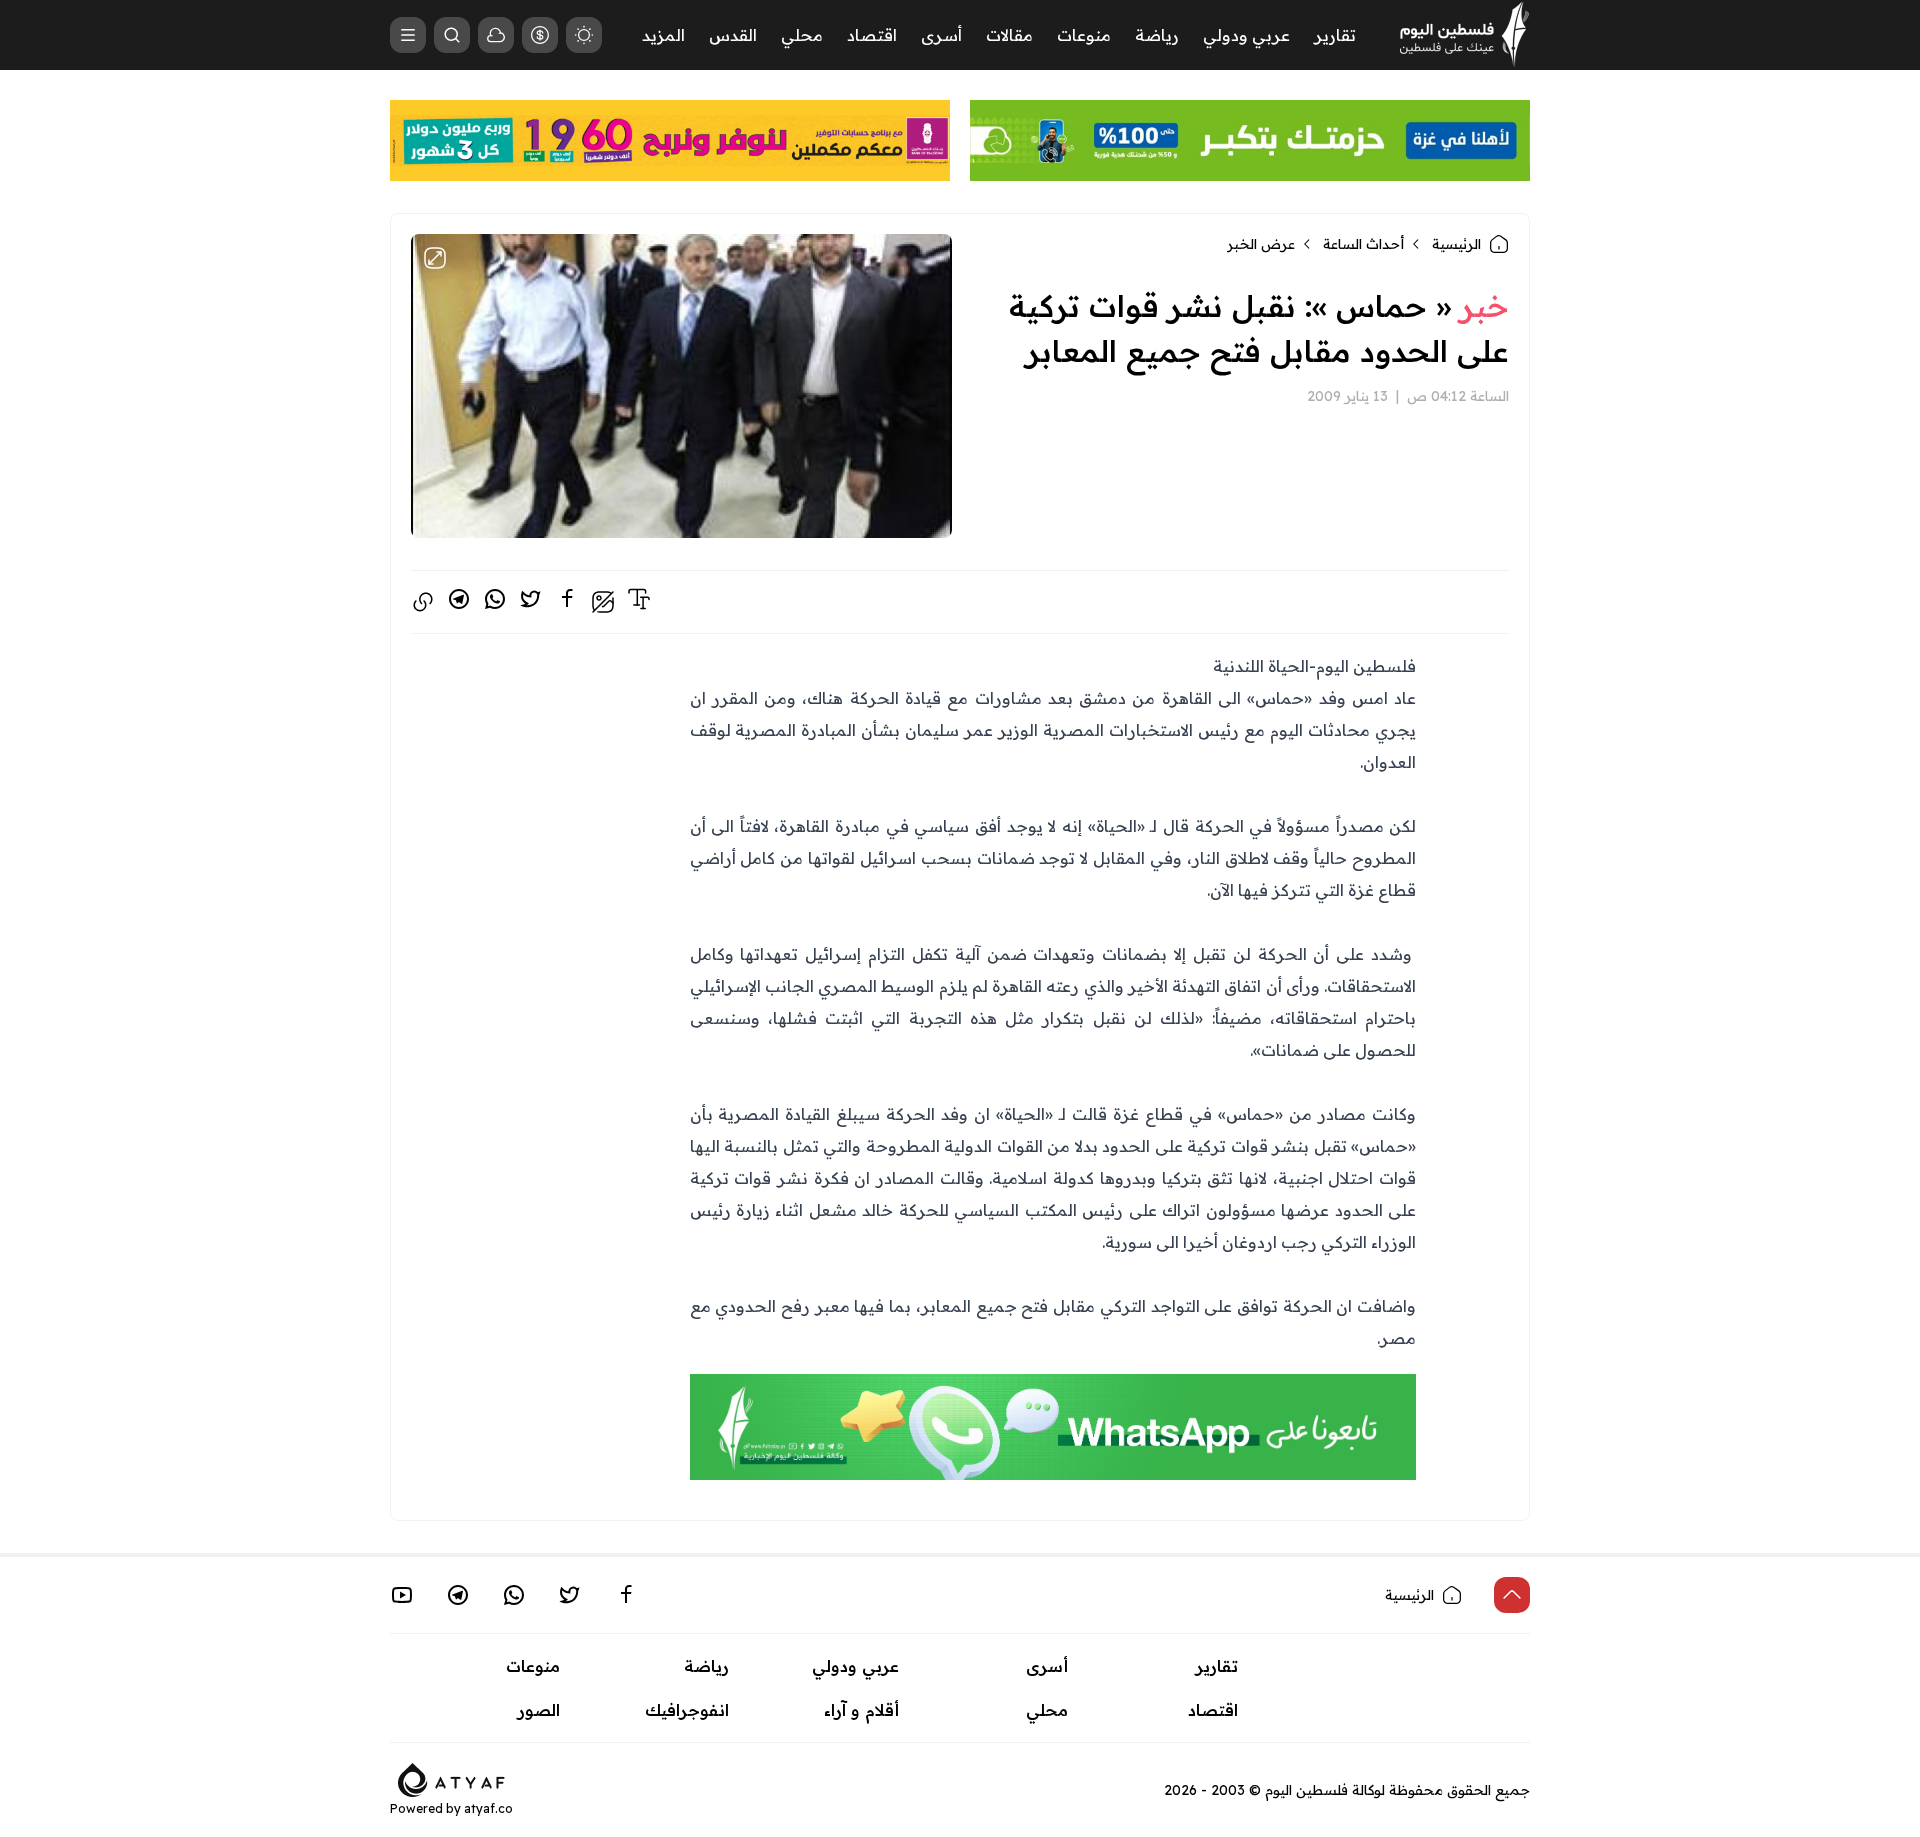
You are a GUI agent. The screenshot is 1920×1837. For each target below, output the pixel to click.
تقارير (1335, 35)
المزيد (663, 35)
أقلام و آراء (861, 1710)
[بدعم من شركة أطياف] (451, 1778)
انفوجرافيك (687, 1710)
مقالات (1009, 35)
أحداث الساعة (1363, 244)
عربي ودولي (1246, 35)
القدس (733, 35)
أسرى (941, 35)
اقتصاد (872, 35)
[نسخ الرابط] (423, 602)
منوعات (1084, 35)
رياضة (1157, 35)
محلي (802, 35)
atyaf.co (488, 1808)
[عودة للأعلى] (1512, 1595)
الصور (539, 1710)
